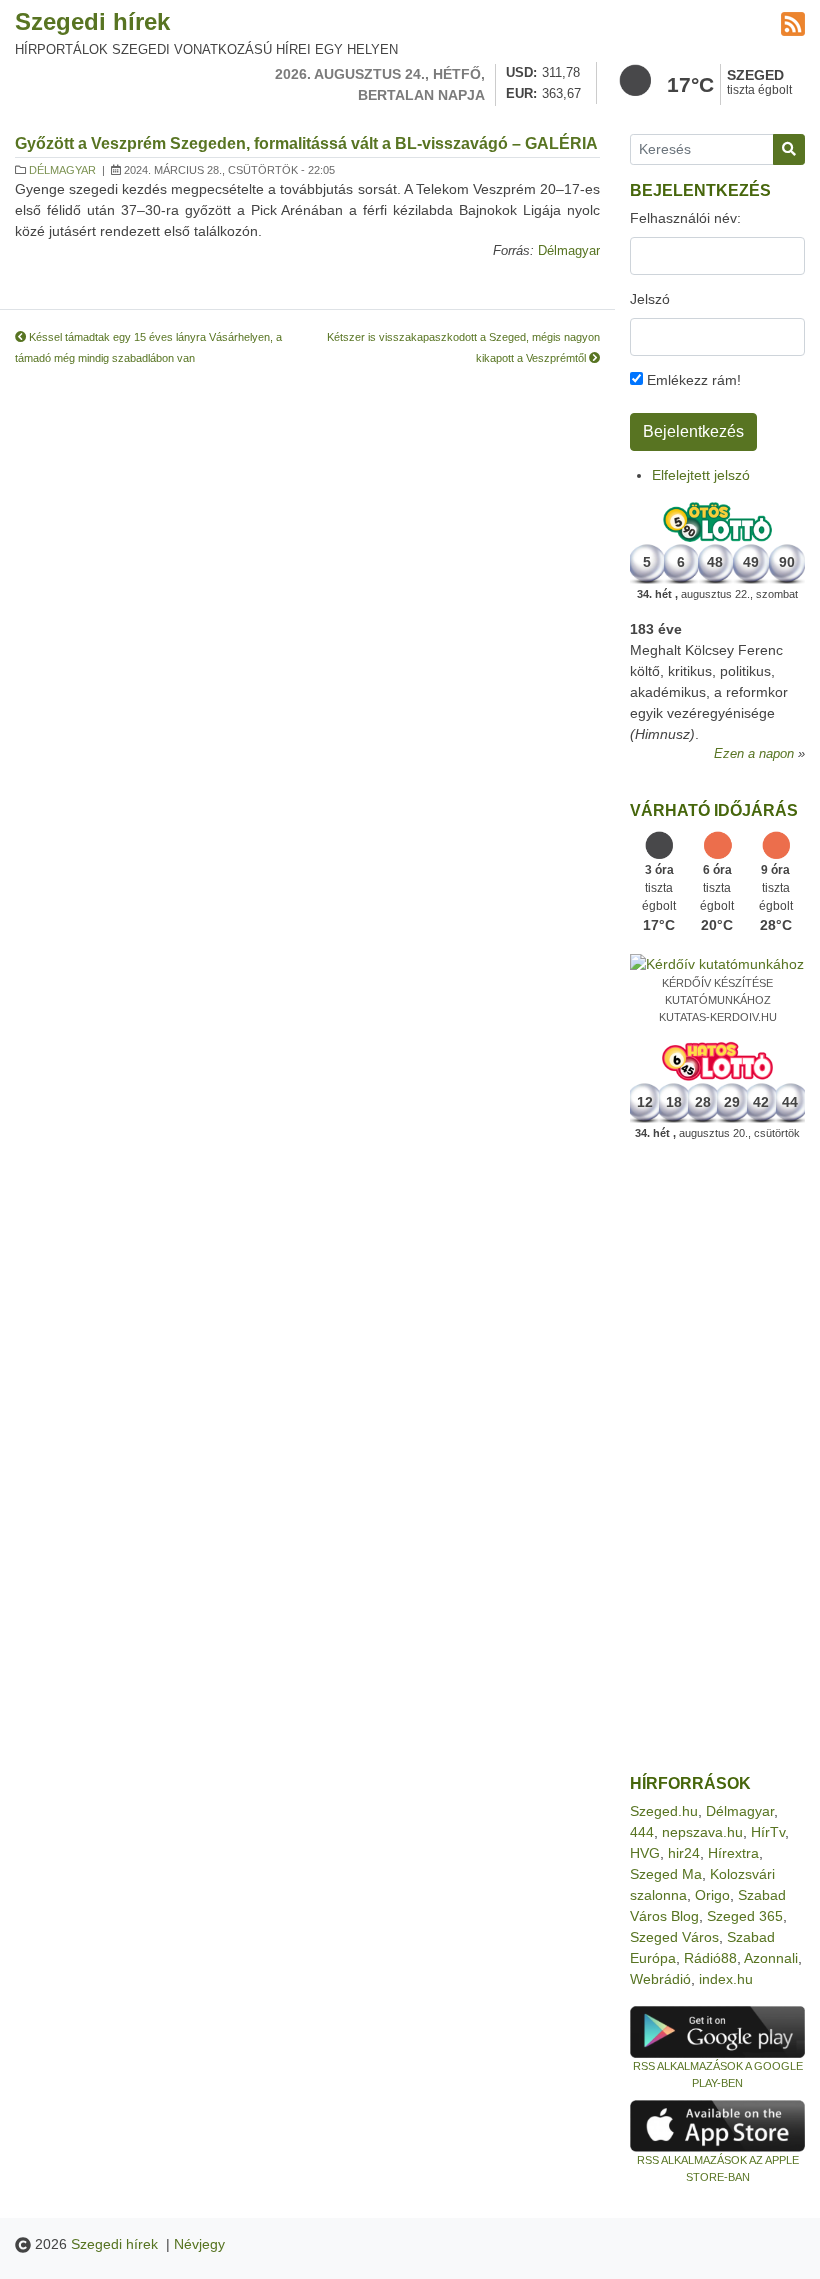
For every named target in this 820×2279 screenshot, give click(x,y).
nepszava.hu (702, 1832)
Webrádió (660, 1979)
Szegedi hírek (92, 21)
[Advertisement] (717, 1458)
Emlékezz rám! (692, 380)
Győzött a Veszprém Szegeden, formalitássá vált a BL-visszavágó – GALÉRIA (306, 143)
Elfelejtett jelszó (701, 475)
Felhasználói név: (685, 218)
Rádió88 (710, 1958)
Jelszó (650, 299)
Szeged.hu (664, 1811)
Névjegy (199, 2244)
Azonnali (771, 1958)
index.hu (726, 1979)
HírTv (768, 1832)
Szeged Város (674, 1937)
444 (642, 1832)
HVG (645, 1853)
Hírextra (733, 1853)
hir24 (684, 1853)
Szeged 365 (745, 1916)
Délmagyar (62, 170)
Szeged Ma (666, 1874)
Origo (712, 1895)
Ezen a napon (754, 754)
